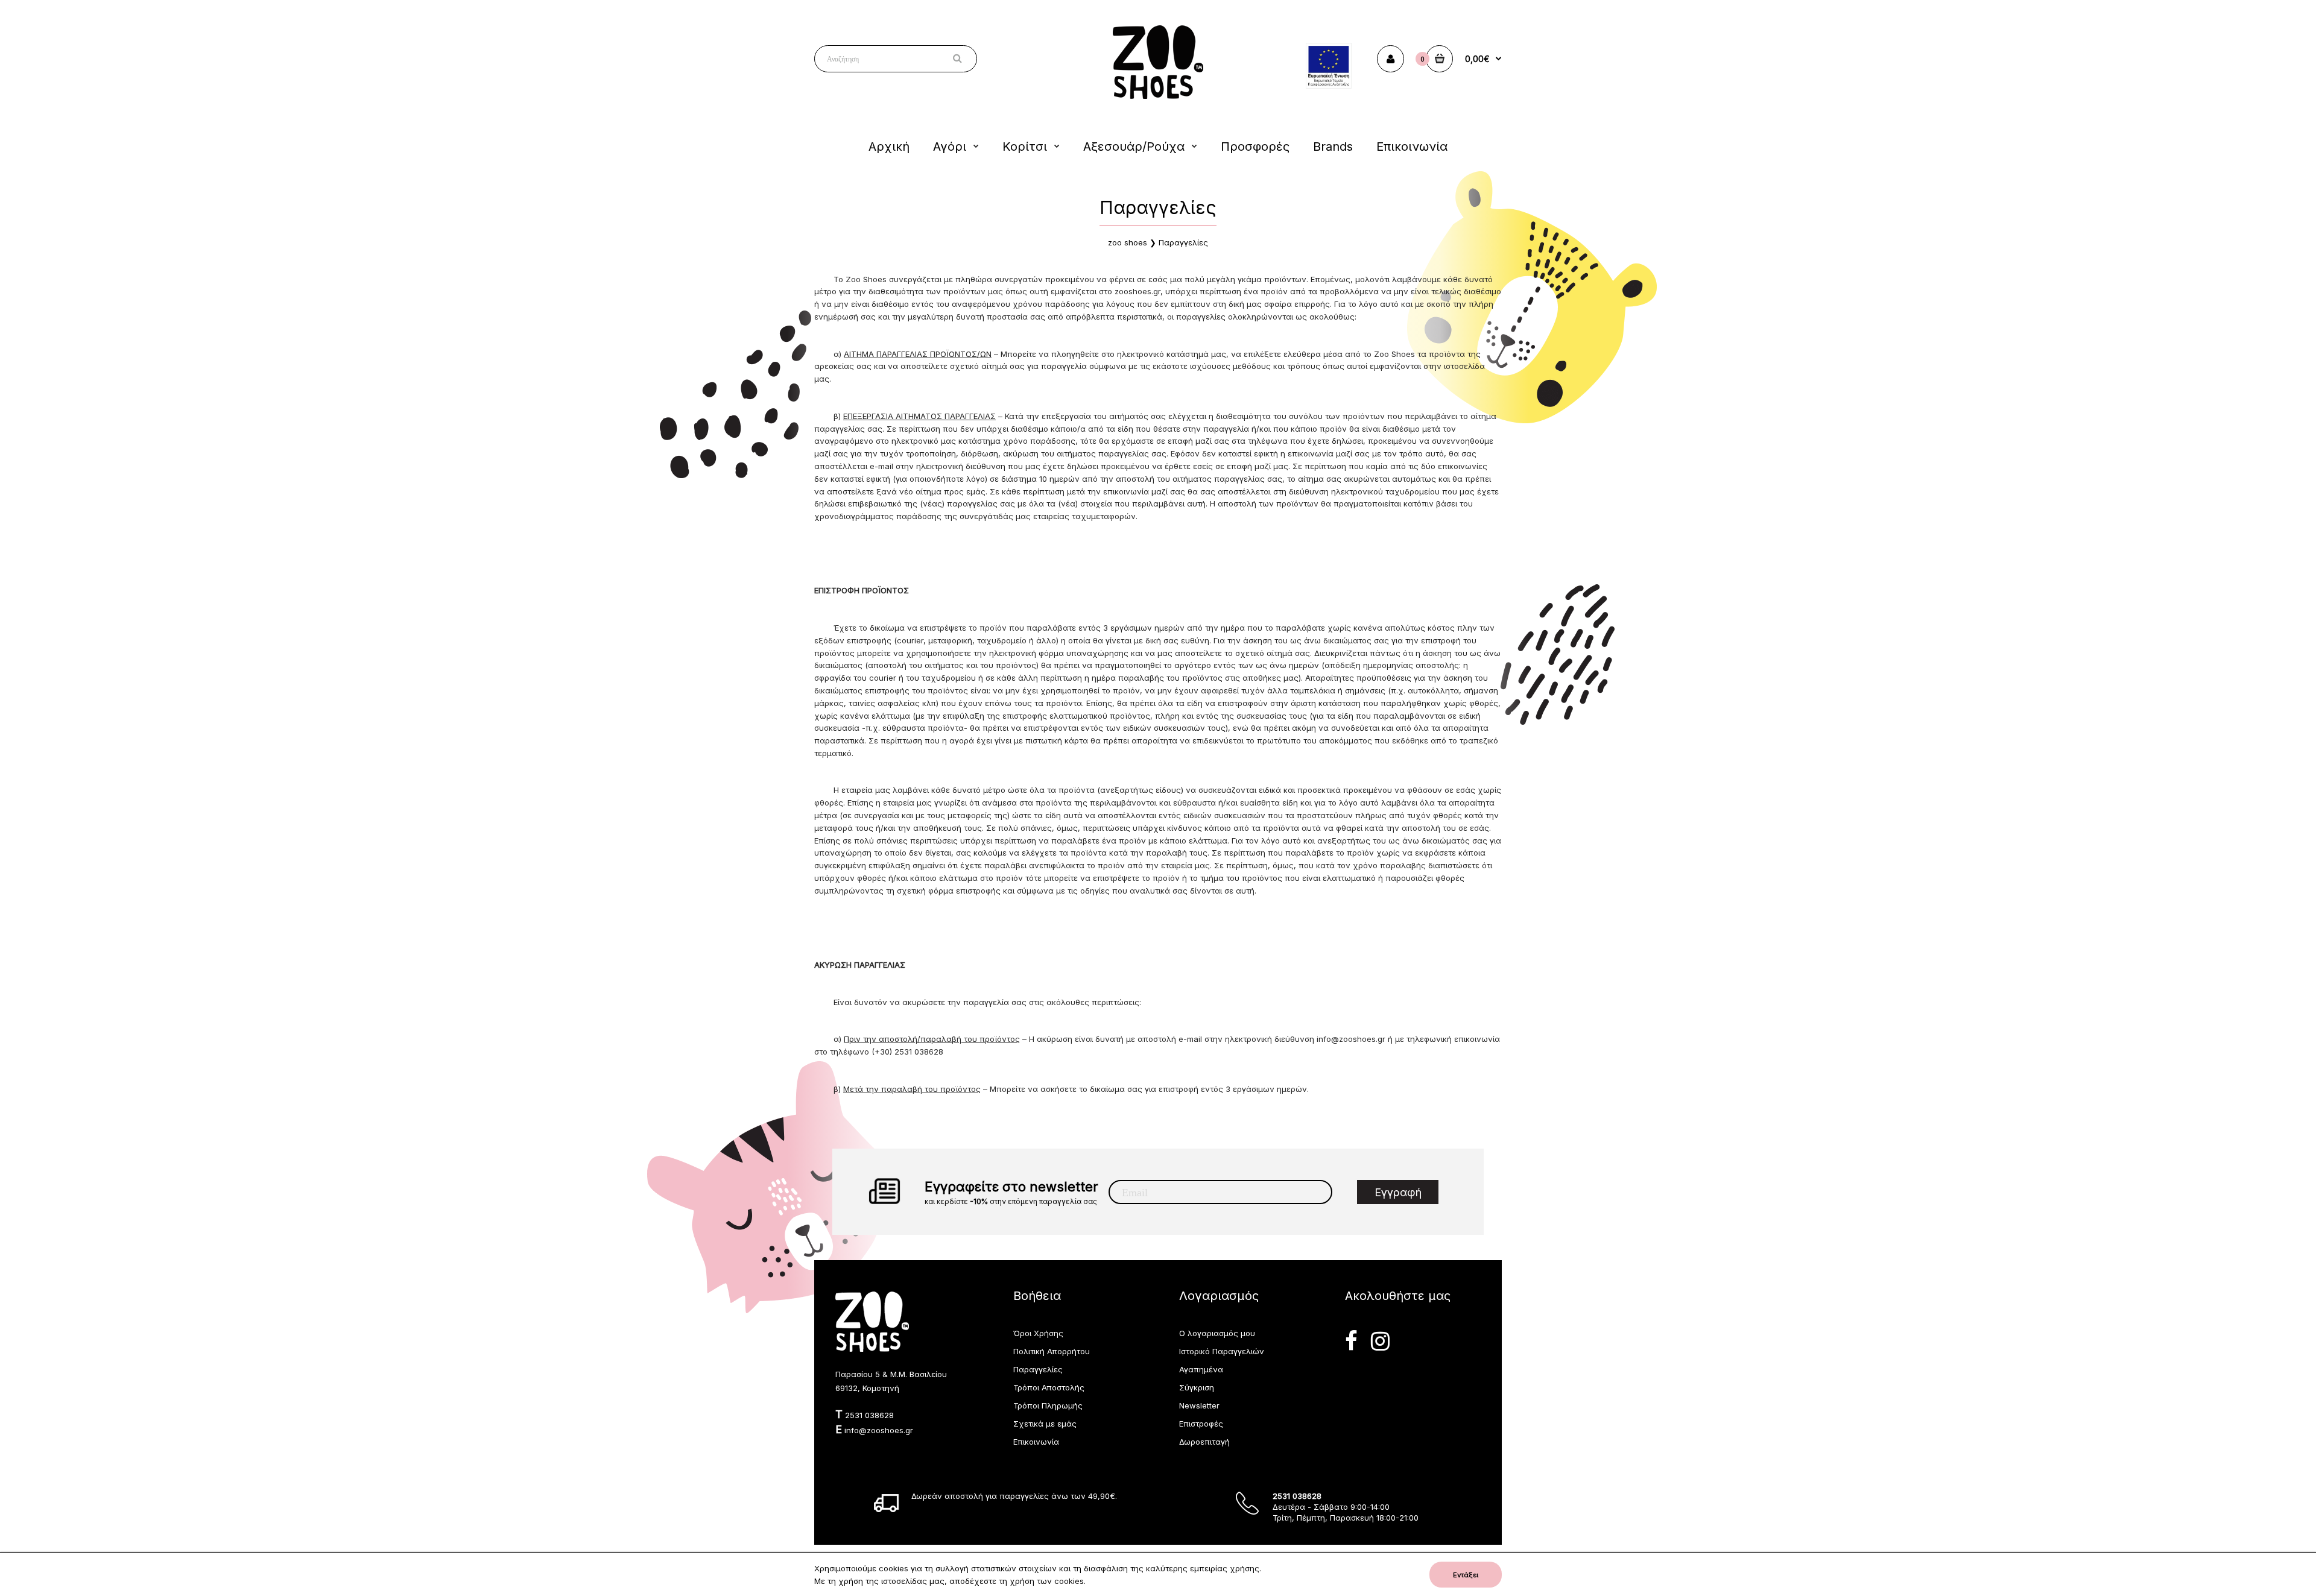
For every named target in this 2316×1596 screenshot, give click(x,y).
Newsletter (1199, 1405)
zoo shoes (1128, 242)
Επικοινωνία (1036, 1442)
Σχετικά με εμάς (1045, 1424)
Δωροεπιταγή (1204, 1442)
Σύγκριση (1197, 1387)
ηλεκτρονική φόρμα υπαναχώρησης (1059, 653)
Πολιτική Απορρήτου (1052, 1351)
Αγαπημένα (1201, 1369)
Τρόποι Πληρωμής (1048, 1405)
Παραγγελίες (1183, 242)
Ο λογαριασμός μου (1217, 1333)
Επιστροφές (1201, 1424)
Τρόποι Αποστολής (1049, 1387)
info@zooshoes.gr (1351, 1039)
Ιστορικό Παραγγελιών (1222, 1351)
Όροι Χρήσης (1038, 1333)
